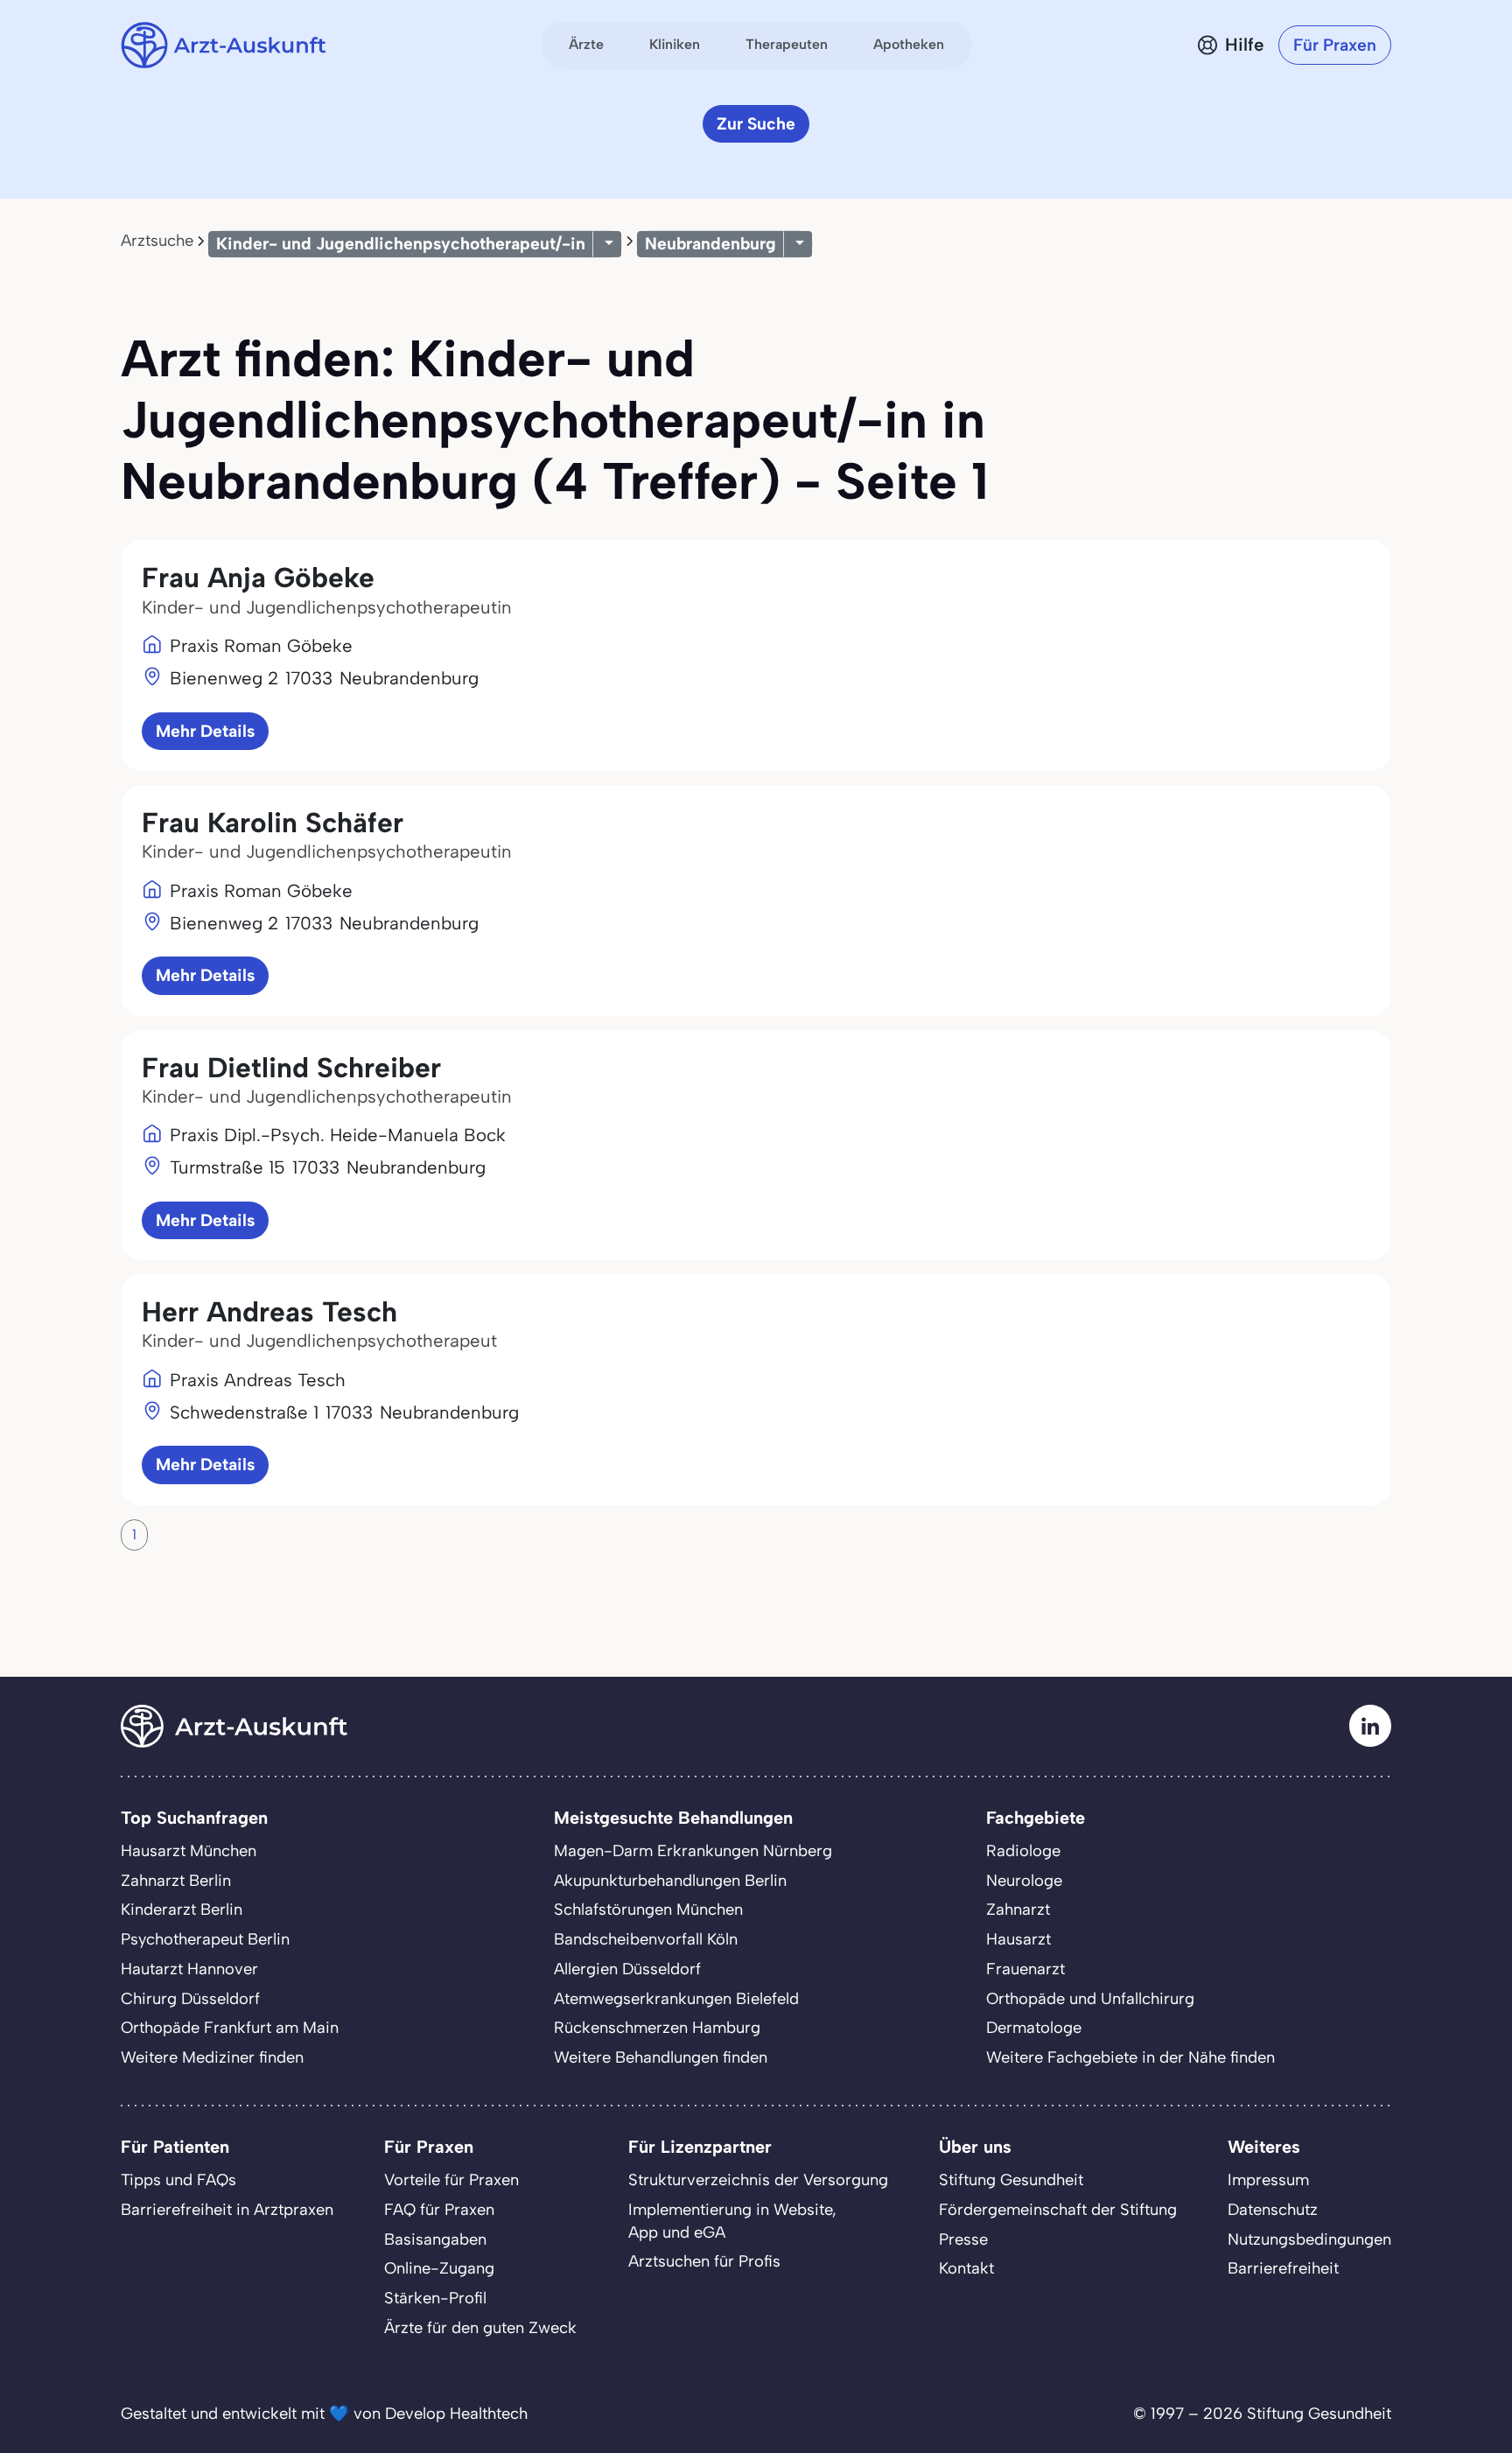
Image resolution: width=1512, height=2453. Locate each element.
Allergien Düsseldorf (627, 1969)
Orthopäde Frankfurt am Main (230, 2028)
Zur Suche (756, 124)
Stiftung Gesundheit (1011, 2180)
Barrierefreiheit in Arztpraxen (227, 2210)
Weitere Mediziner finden (212, 2057)
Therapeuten (787, 44)
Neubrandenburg (710, 244)
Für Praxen (1335, 45)
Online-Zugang (439, 2268)
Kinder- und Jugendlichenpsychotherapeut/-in (401, 244)
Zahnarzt (1018, 1910)
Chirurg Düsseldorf (190, 1999)
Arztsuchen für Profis (704, 2261)
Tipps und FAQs (178, 2180)
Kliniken (675, 44)
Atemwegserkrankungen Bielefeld (676, 1999)
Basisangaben (435, 2239)
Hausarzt (1018, 1939)
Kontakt (966, 2268)
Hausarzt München (189, 1851)
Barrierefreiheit (1283, 2268)
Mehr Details (205, 731)
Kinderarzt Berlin (182, 1910)
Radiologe (1023, 1851)
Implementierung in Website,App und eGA (732, 2221)
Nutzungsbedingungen (1309, 2239)
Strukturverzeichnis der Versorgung (758, 2180)
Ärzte (586, 44)
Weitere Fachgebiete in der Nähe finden (1130, 2057)
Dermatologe (1034, 2028)
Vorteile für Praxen (451, 2180)
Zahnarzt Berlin (176, 1881)
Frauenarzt (1025, 1969)
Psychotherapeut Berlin (205, 1939)
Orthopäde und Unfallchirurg (1090, 1999)
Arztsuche (157, 241)
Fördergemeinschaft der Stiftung (1058, 2210)
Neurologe (1024, 1881)
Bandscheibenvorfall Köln (646, 1939)
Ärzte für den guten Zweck (480, 2328)
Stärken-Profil (435, 2298)
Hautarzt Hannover (189, 1969)
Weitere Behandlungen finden (661, 2057)
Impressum (1268, 2180)
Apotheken (909, 44)
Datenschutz (1273, 2210)
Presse (963, 2239)
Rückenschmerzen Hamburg (657, 2028)
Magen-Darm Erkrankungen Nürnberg (693, 1851)
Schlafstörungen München (648, 1910)
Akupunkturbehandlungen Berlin (670, 1881)
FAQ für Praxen (439, 2210)
